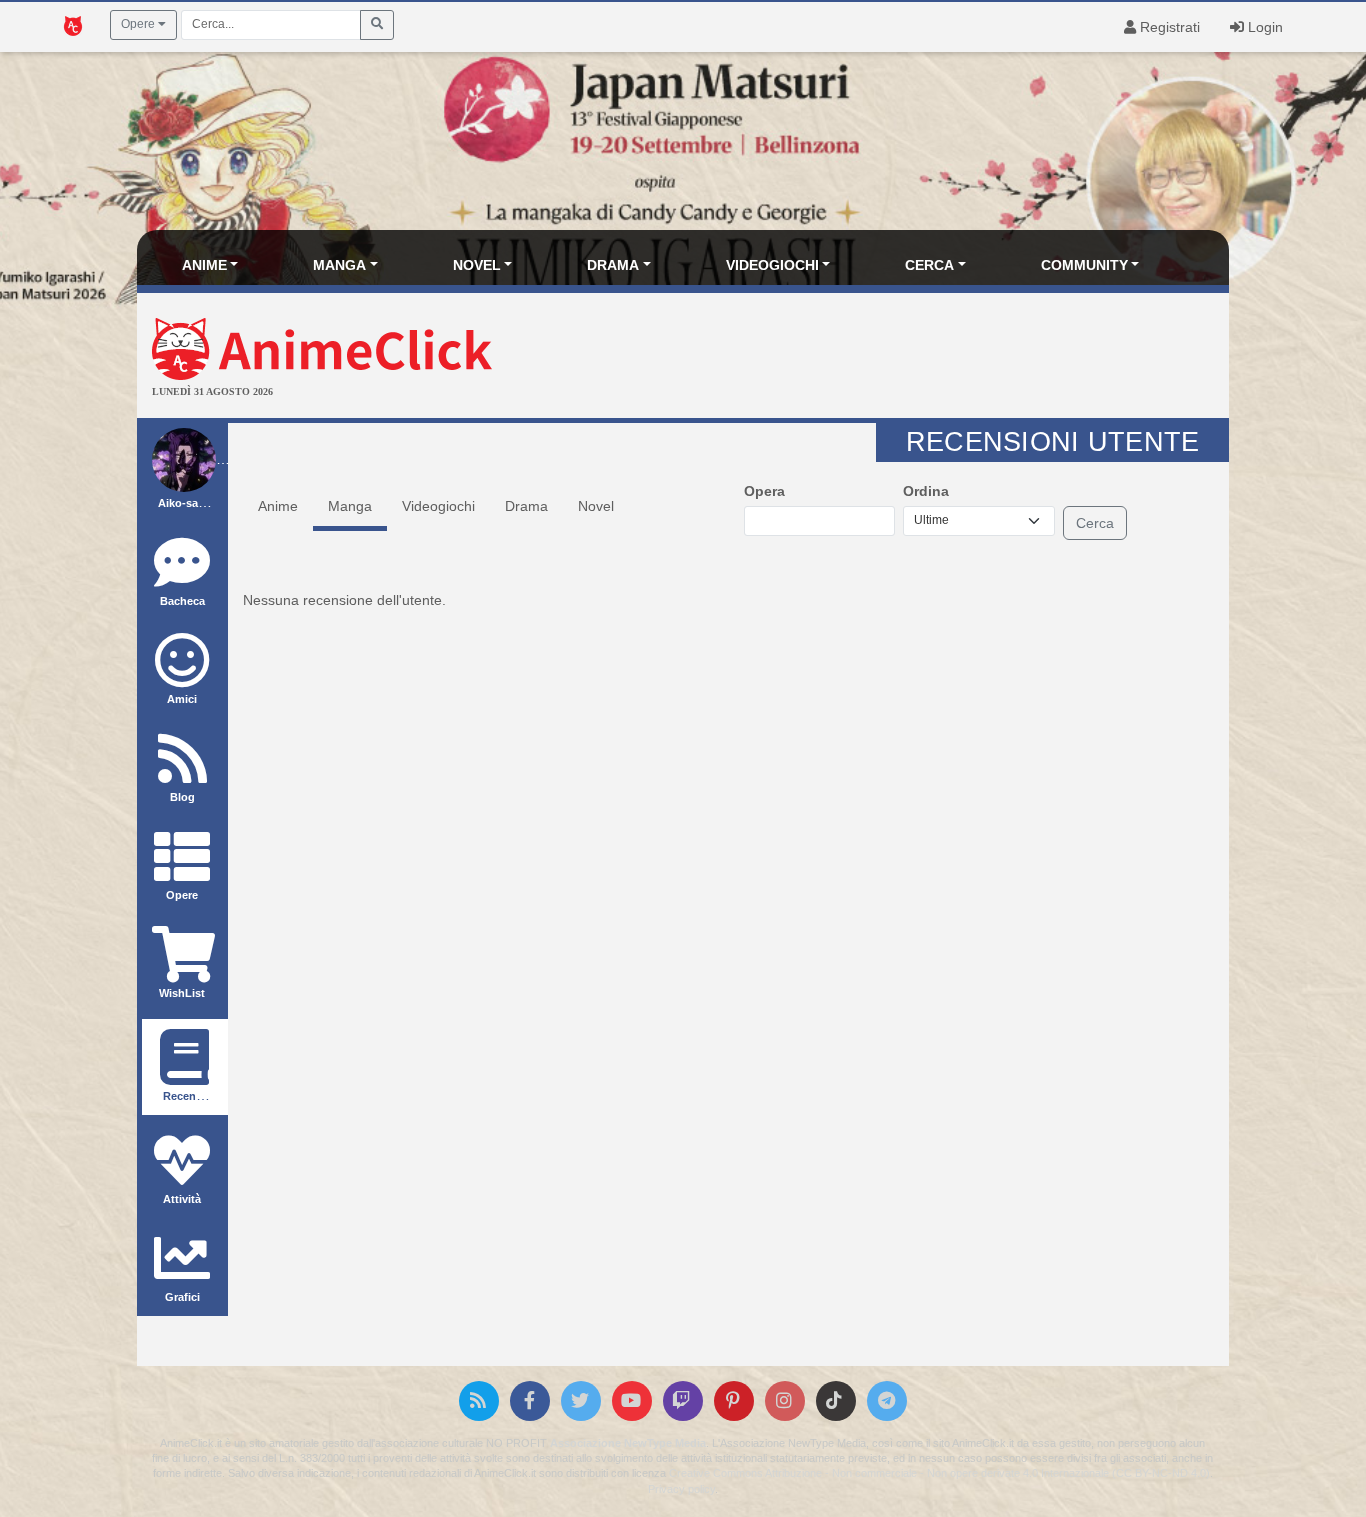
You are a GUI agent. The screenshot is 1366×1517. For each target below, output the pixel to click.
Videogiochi (438, 506)
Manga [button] (339, 265)
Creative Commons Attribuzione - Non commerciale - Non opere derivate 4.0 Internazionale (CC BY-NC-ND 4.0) (939, 1473)
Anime (278, 506)
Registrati (1168, 27)
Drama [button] (613, 265)
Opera (764, 491)
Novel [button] (477, 265)
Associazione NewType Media (628, 1443)
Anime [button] (204, 265)
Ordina (926, 491)
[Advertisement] (865, 358)
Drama (526, 506)
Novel (596, 506)
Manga (350, 506)
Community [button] (1084, 265)
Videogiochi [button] (772, 265)
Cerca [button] (929, 265)
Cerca (1095, 523)
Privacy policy (681, 1489)
